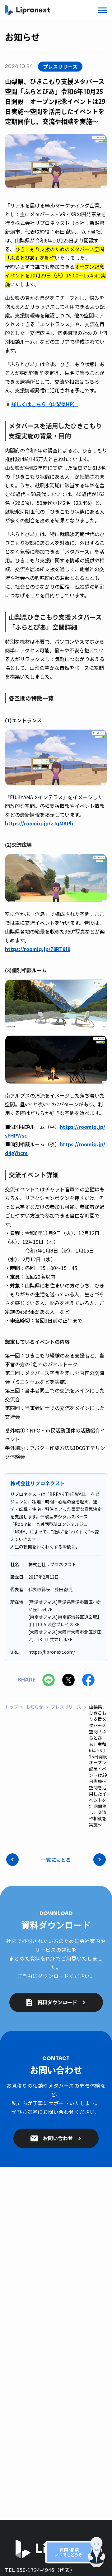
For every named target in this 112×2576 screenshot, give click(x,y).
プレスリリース (66, 1707)
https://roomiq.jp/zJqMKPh (39, 823)
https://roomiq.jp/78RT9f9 (38, 949)
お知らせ (35, 1707)
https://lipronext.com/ (52, 1652)
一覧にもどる (56, 1860)
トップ (12, 1707)
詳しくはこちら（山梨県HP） (44, 404)
